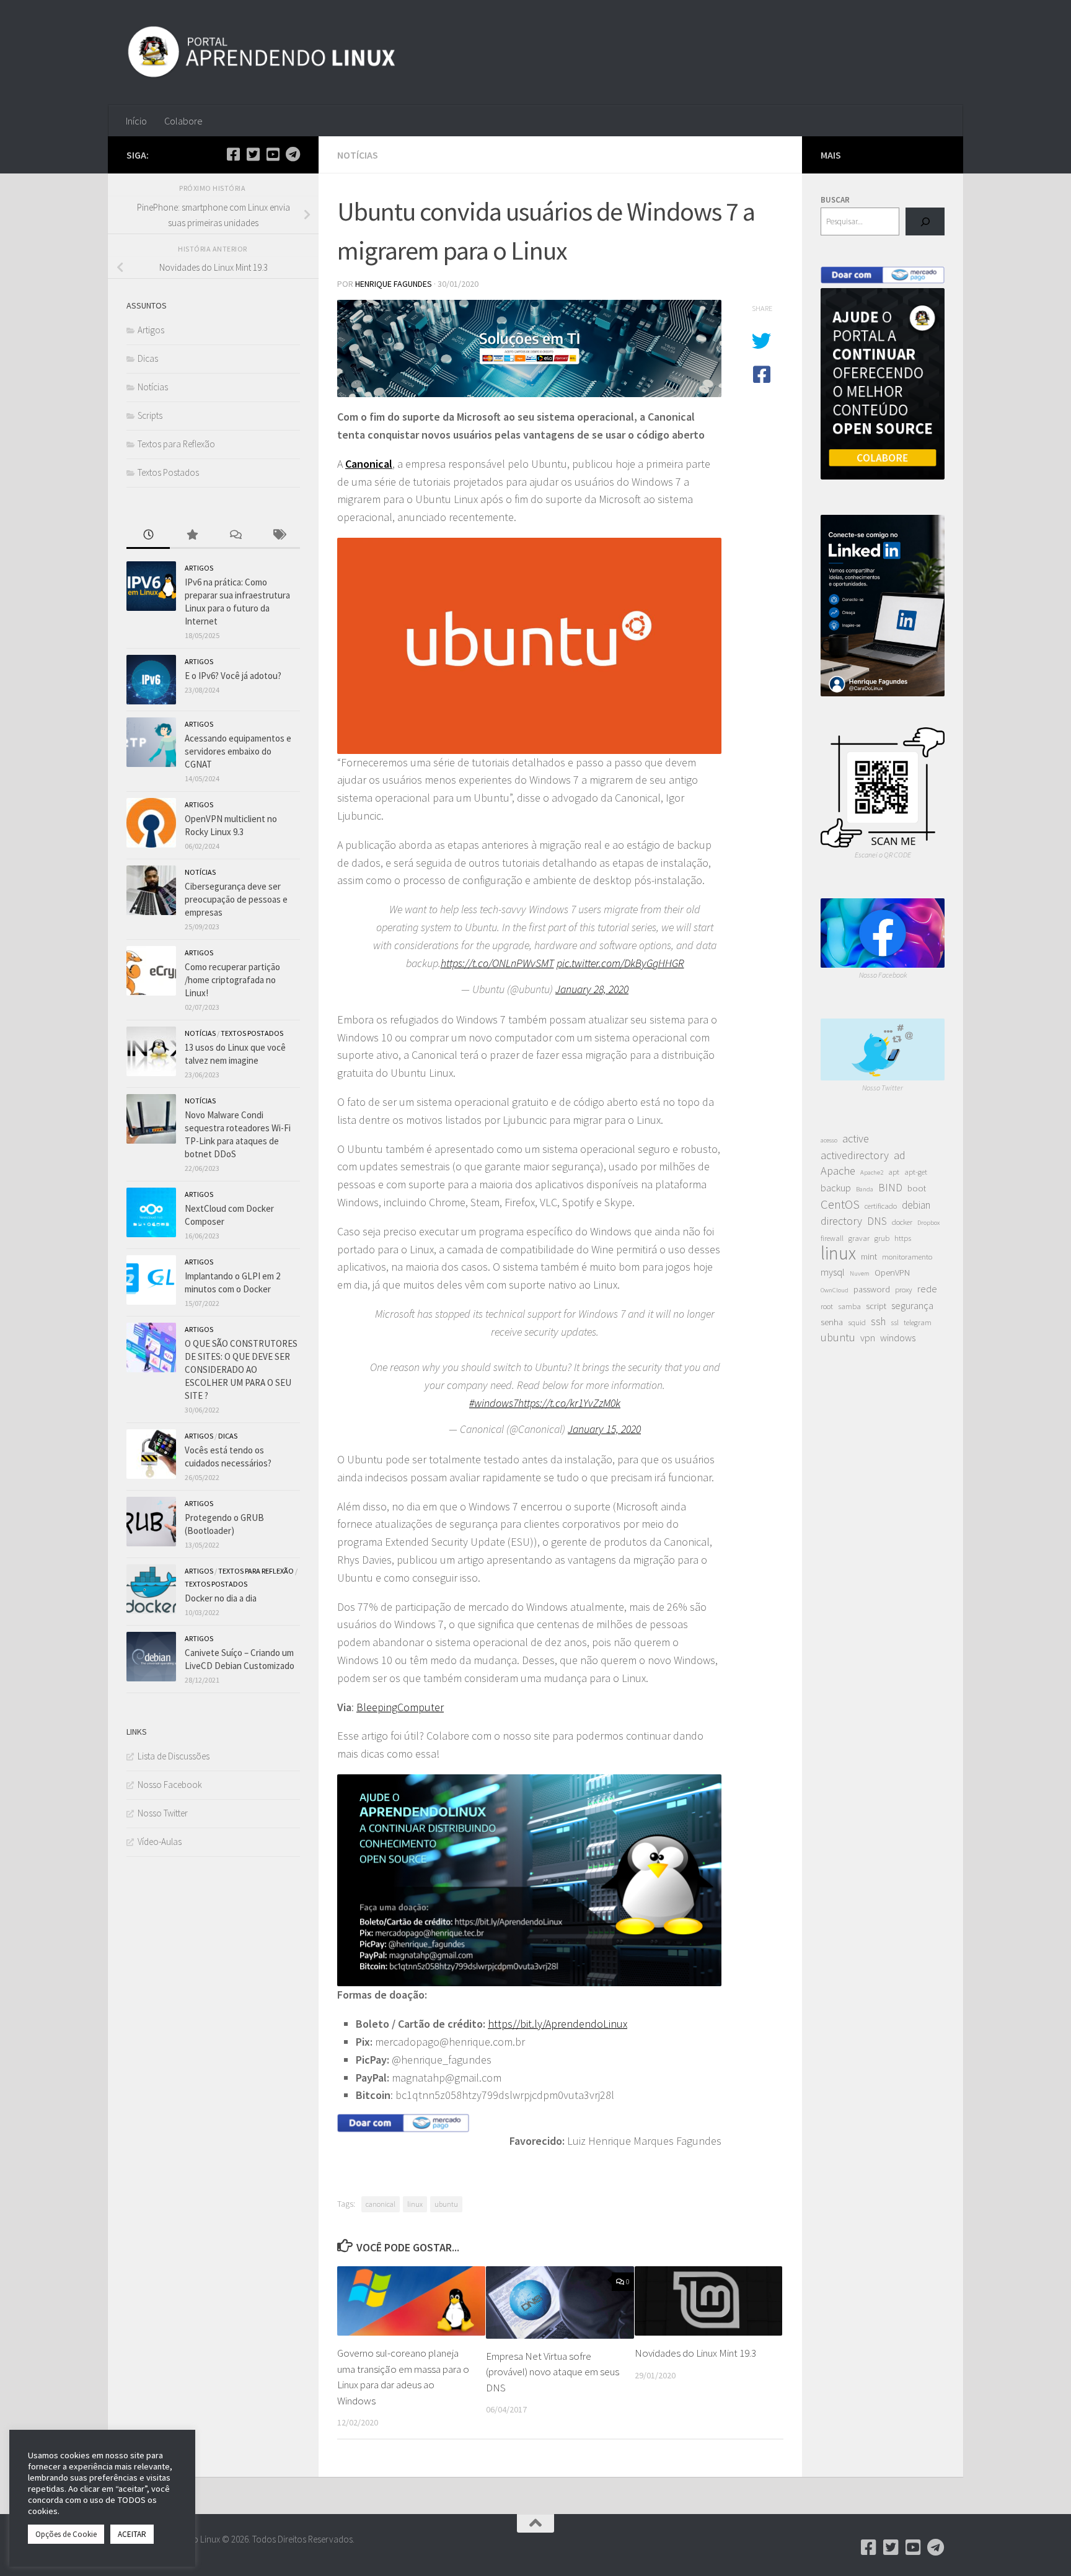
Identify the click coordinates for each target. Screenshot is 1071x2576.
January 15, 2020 (604, 1429)
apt (894, 1172)
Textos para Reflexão (176, 444)
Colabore (183, 121)
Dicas (148, 358)
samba (849, 1306)
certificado (881, 1206)
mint (869, 1256)
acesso (829, 1140)
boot (917, 1188)
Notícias (358, 155)
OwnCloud (835, 1290)
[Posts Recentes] (148, 536)
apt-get (916, 1172)
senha (832, 1322)
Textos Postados (168, 472)
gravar (859, 1238)
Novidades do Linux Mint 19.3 (695, 2353)
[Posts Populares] (192, 536)
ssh (878, 1321)
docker (902, 1222)
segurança (912, 1305)
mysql (833, 1272)
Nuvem (860, 1273)
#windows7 (494, 1403)
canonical (381, 2204)
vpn (868, 1338)
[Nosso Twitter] (253, 154)
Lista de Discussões (174, 1756)
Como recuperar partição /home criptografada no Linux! (232, 980)
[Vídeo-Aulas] (273, 154)
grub (882, 1238)
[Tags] (278, 536)
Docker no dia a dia (221, 1598)
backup (836, 1188)
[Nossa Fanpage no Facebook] (233, 154)
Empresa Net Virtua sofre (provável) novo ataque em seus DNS (553, 2372)
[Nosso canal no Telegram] (293, 154)
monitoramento (907, 1257)
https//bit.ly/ (517, 2024)
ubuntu (446, 2204)
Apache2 (872, 1172)
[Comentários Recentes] (235, 536)
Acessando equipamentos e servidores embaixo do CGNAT (238, 751)
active (856, 1138)
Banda (865, 1189)
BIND (890, 1188)
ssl (895, 1322)
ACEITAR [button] (132, 2534)
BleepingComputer (400, 1707)
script (876, 1306)
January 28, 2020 (592, 989)
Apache (838, 1171)
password (872, 1289)
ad (900, 1155)
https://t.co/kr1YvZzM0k (569, 1403)
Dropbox (928, 1223)
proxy (904, 1290)
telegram (918, 1322)
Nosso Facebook (170, 1785)
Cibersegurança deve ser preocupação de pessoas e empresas (236, 899)
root (827, 1306)
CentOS (840, 1204)
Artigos (151, 330)
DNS (877, 1221)
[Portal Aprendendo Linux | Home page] (261, 53)
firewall (832, 1238)
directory (841, 1221)
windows (898, 1338)
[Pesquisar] (925, 221)
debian (916, 1205)
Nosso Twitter (163, 1813)
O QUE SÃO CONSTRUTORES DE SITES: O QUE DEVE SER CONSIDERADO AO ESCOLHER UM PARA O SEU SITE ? (241, 1369)
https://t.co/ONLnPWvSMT (497, 963)
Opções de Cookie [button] (66, 2534)
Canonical (369, 464)
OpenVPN (892, 1273)
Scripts (150, 415)
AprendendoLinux (586, 2024)
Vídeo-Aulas (160, 1842)
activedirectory (855, 1155)
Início (136, 121)
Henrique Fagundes (394, 284)
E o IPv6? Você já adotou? (233, 676)
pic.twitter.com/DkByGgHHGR (620, 963)
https (903, 1238)
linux (415, 2204)
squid (857, 1322)
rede (927, 1289)
